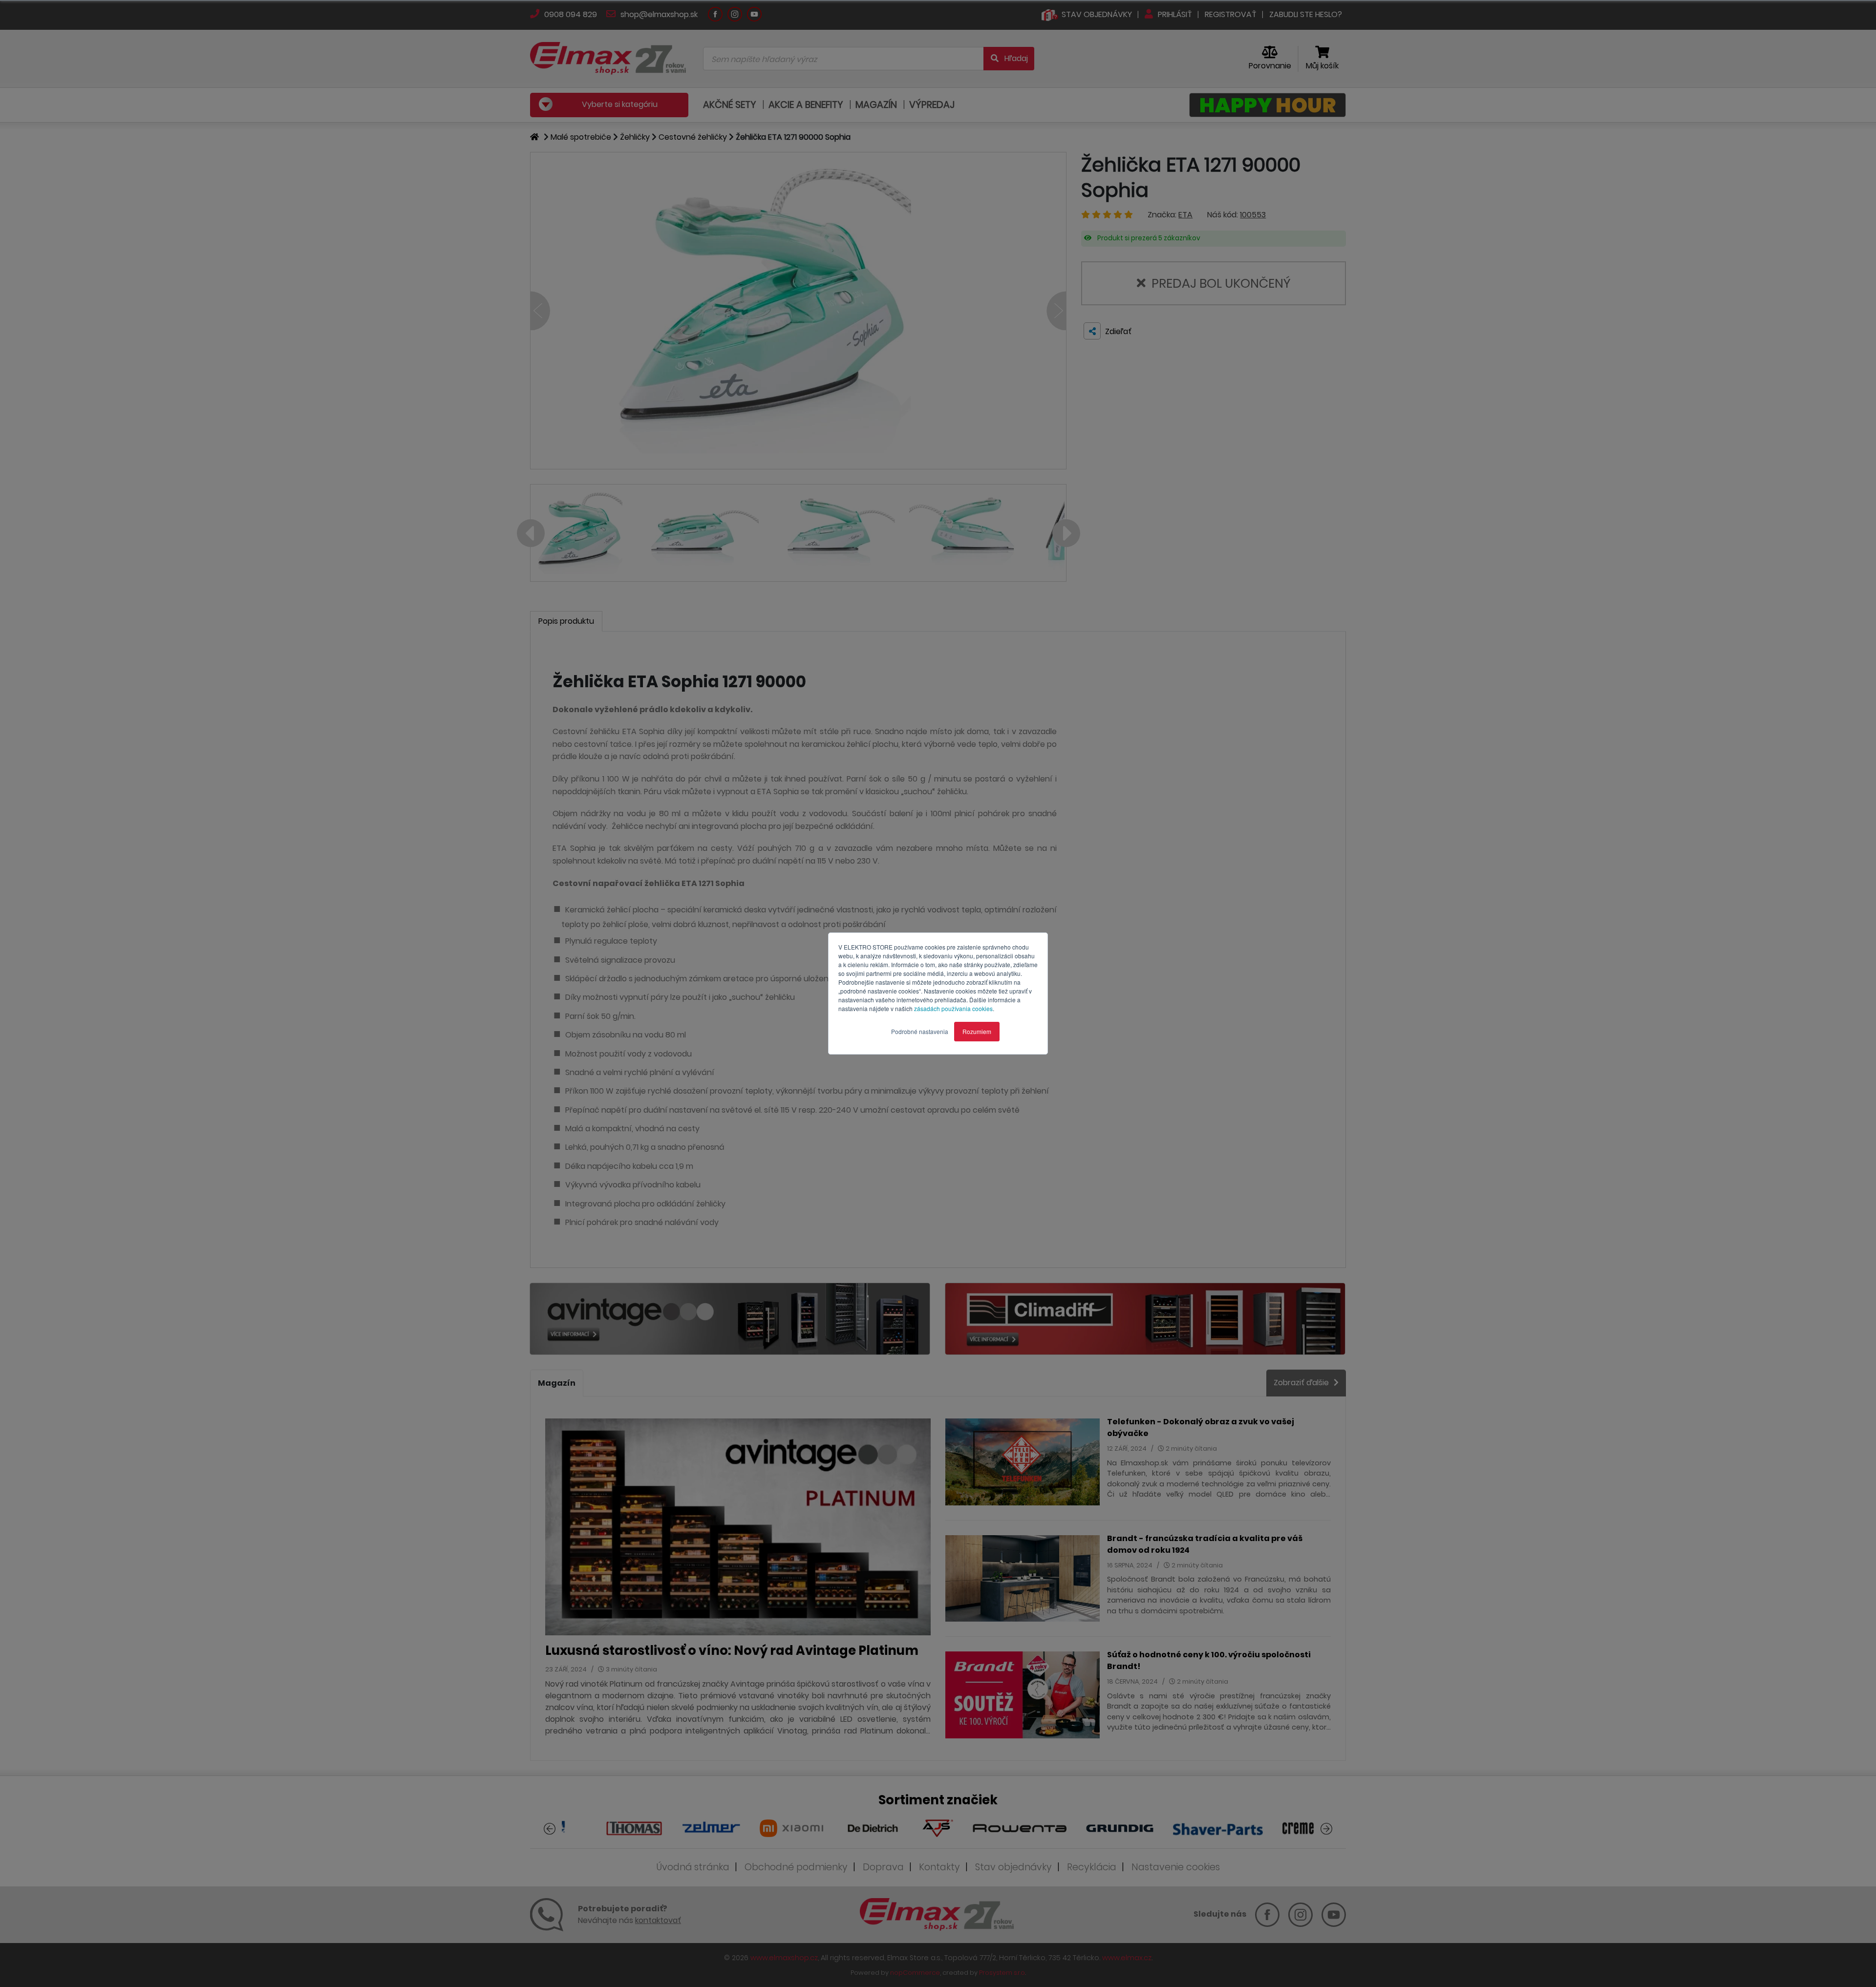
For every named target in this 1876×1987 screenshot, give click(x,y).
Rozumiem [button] (977, 1031)
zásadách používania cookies (953, 1008)
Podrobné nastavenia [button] (920, 1031)
